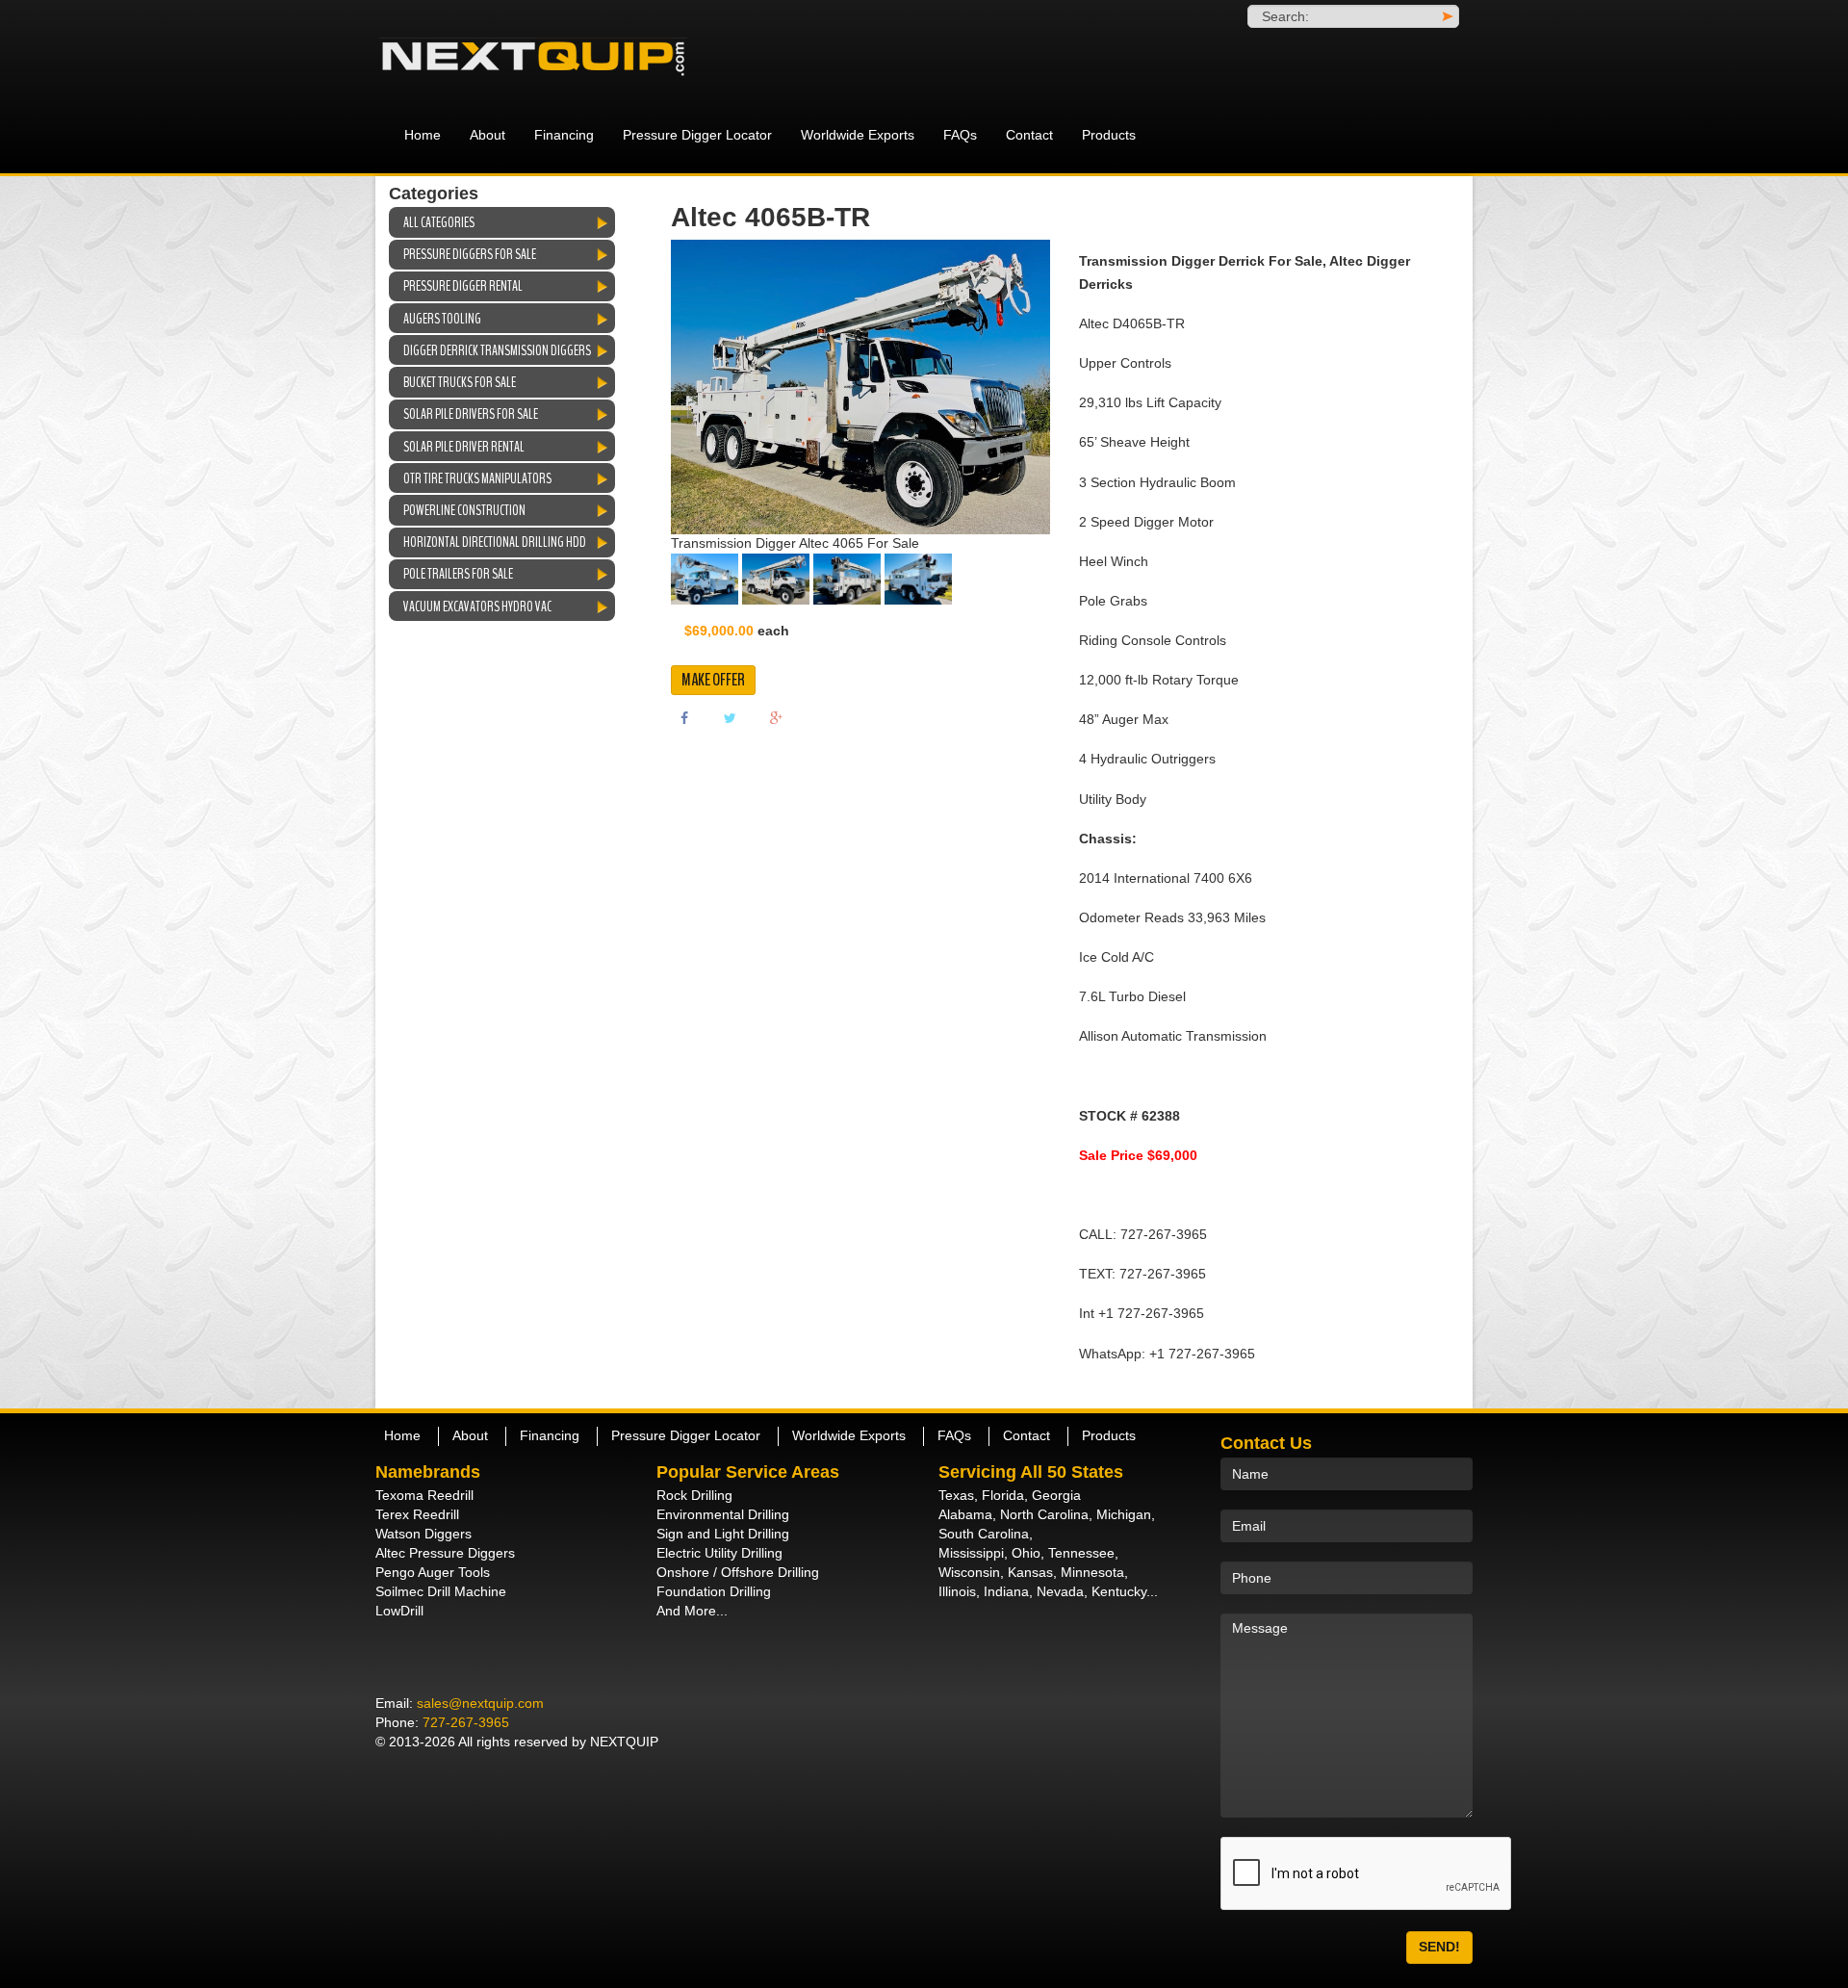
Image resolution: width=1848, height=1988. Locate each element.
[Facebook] (684, 717)
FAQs (960, 135)
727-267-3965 (466, 1722)
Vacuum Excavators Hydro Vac (477, 607)
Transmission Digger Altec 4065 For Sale (795, 543)
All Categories (439, 222)
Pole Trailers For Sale (458, 574)
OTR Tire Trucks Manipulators (477, 478)
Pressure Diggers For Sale (470, 254)
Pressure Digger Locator (697, 135)
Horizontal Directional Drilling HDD (495, 542)
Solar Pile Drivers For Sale (471, 414)
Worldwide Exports (858, 135)
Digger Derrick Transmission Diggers (497, 350)
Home (423, 135)
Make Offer (713, 680)
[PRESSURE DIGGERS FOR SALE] (549, 58)
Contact (1029, 135)
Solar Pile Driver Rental (464, 447)
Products (1109, 135)
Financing (564, 135)
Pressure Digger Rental (463, 286)
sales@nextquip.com (480, 1703)
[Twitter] (731, 717)
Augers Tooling (442, 319)
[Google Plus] (777, 717)
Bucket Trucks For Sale (460, 382)
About (488, 135)
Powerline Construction (464, 510)
